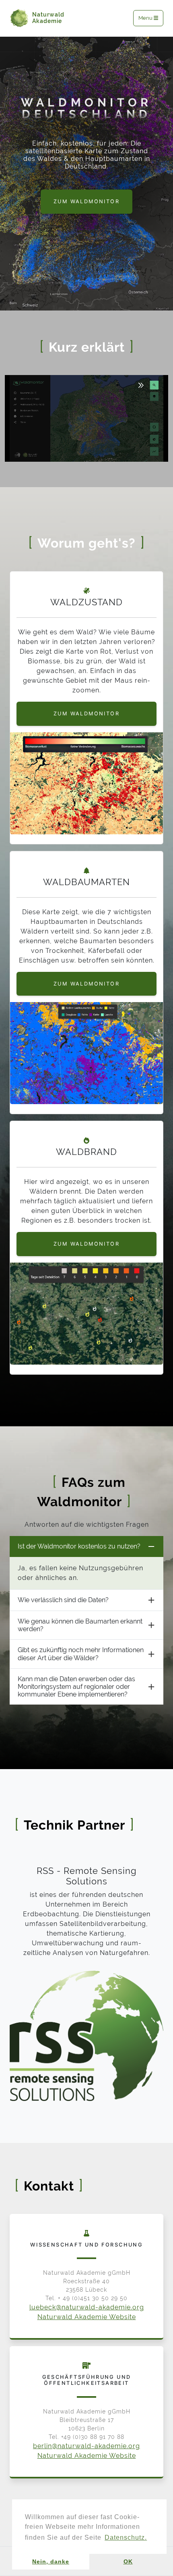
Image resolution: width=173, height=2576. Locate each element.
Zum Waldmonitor (86, 201)
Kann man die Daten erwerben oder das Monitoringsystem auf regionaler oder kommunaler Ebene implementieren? (76, 1687)
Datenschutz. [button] (126, 2537)
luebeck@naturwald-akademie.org (87, 2307)
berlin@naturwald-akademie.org (86, 2446)
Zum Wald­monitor (86, 714)
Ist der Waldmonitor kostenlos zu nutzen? (79, 1546)
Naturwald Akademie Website (87, 2317)
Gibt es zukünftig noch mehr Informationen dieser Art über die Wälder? (81, 1654)
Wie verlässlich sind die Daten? (63, 1600)
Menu (146, 18)
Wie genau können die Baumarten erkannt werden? (80, 1625)
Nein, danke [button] (51, 2561)
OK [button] (128, 2561)
